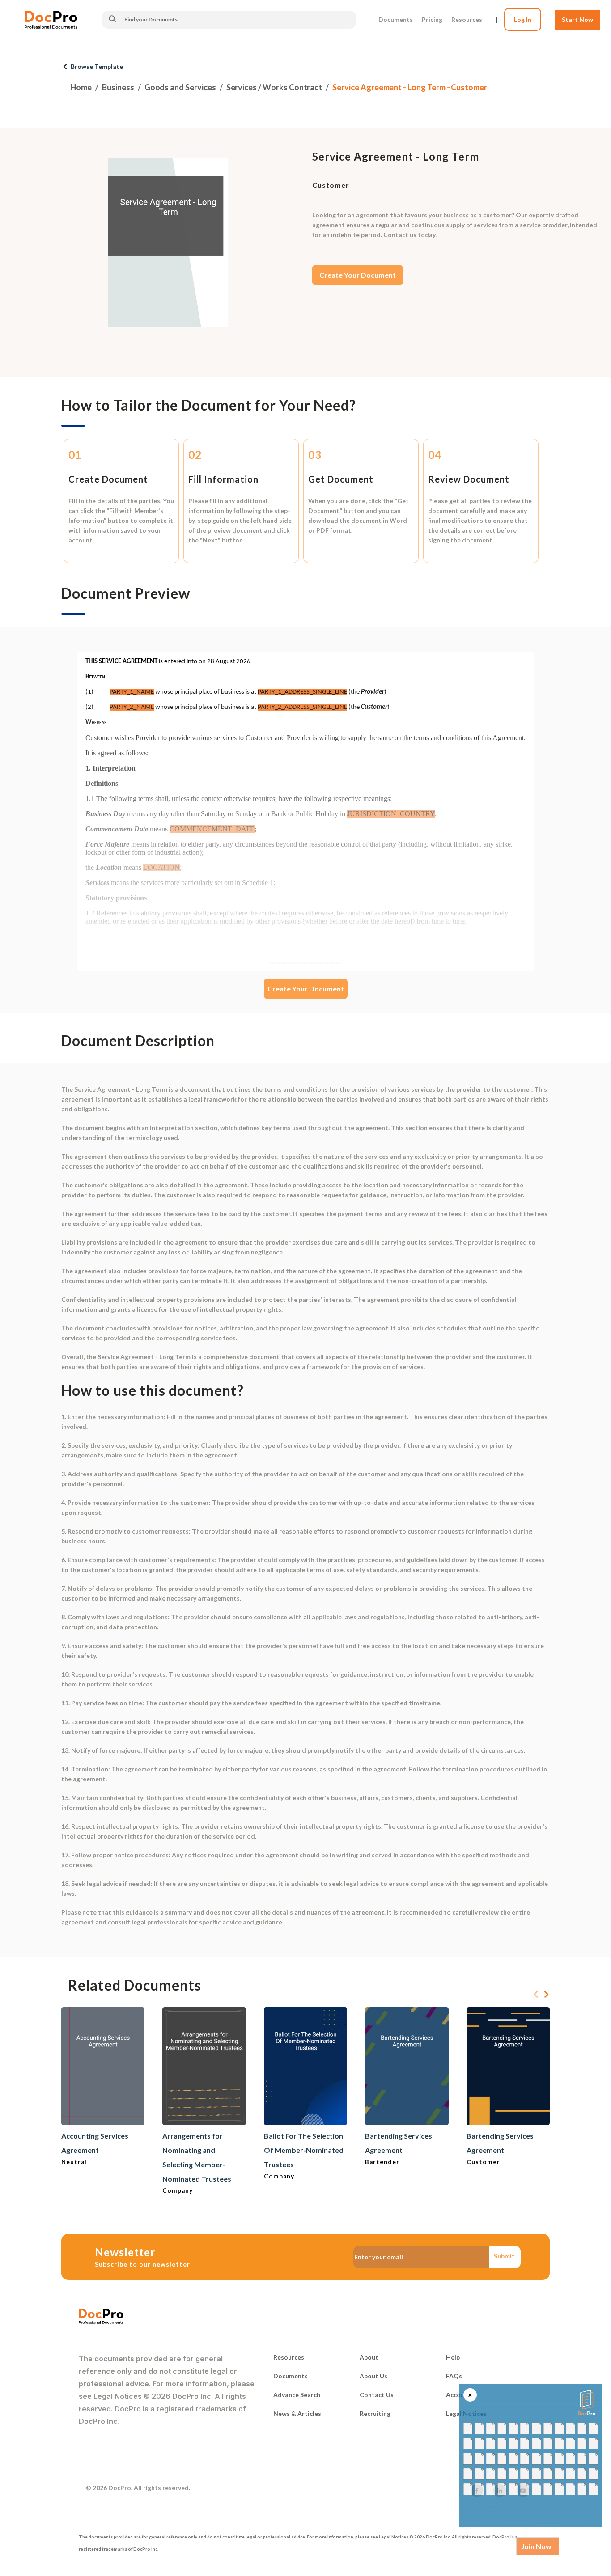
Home (81, 87)
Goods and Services (180, 87)
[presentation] (536, 1995)
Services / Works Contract (274, 87)
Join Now (536, 2546)
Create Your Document (358, 275)
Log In (523, 19)
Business (118, 87)
